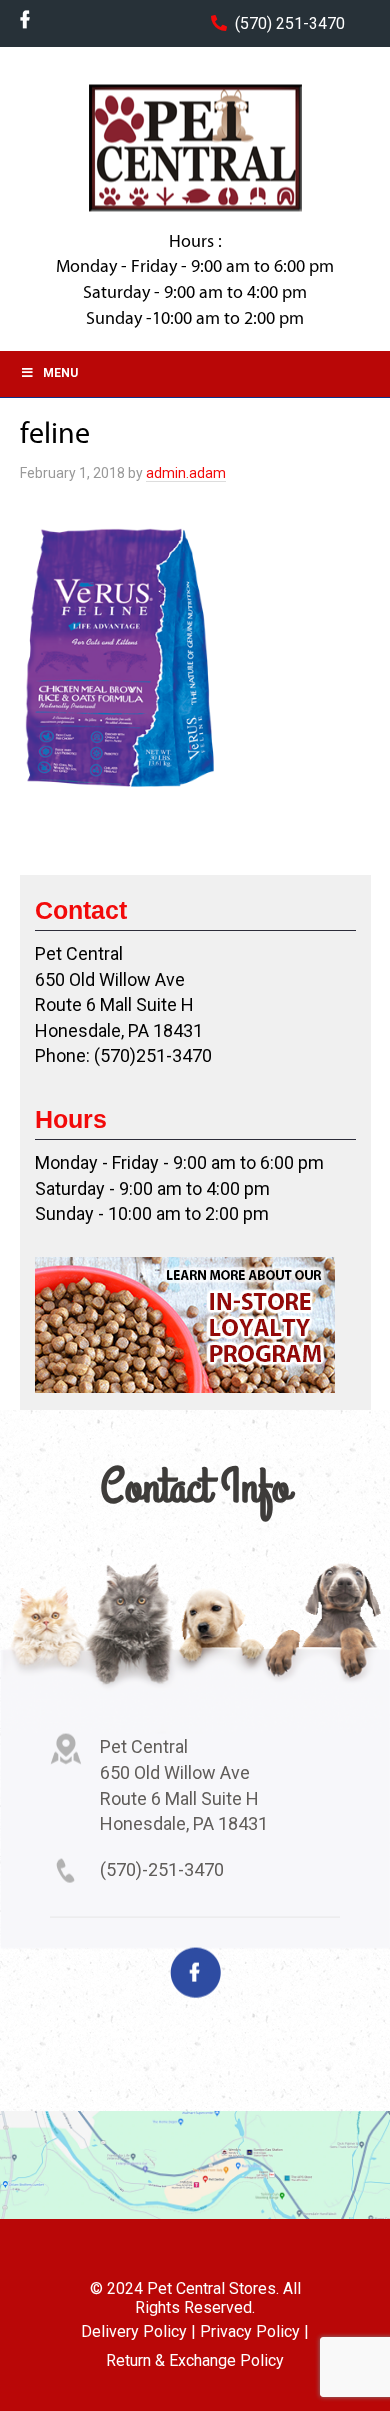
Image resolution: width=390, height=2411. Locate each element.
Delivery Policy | (138, 2331)
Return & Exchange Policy (195, 2360)
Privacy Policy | (254, 2331)
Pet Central (195, 148)
